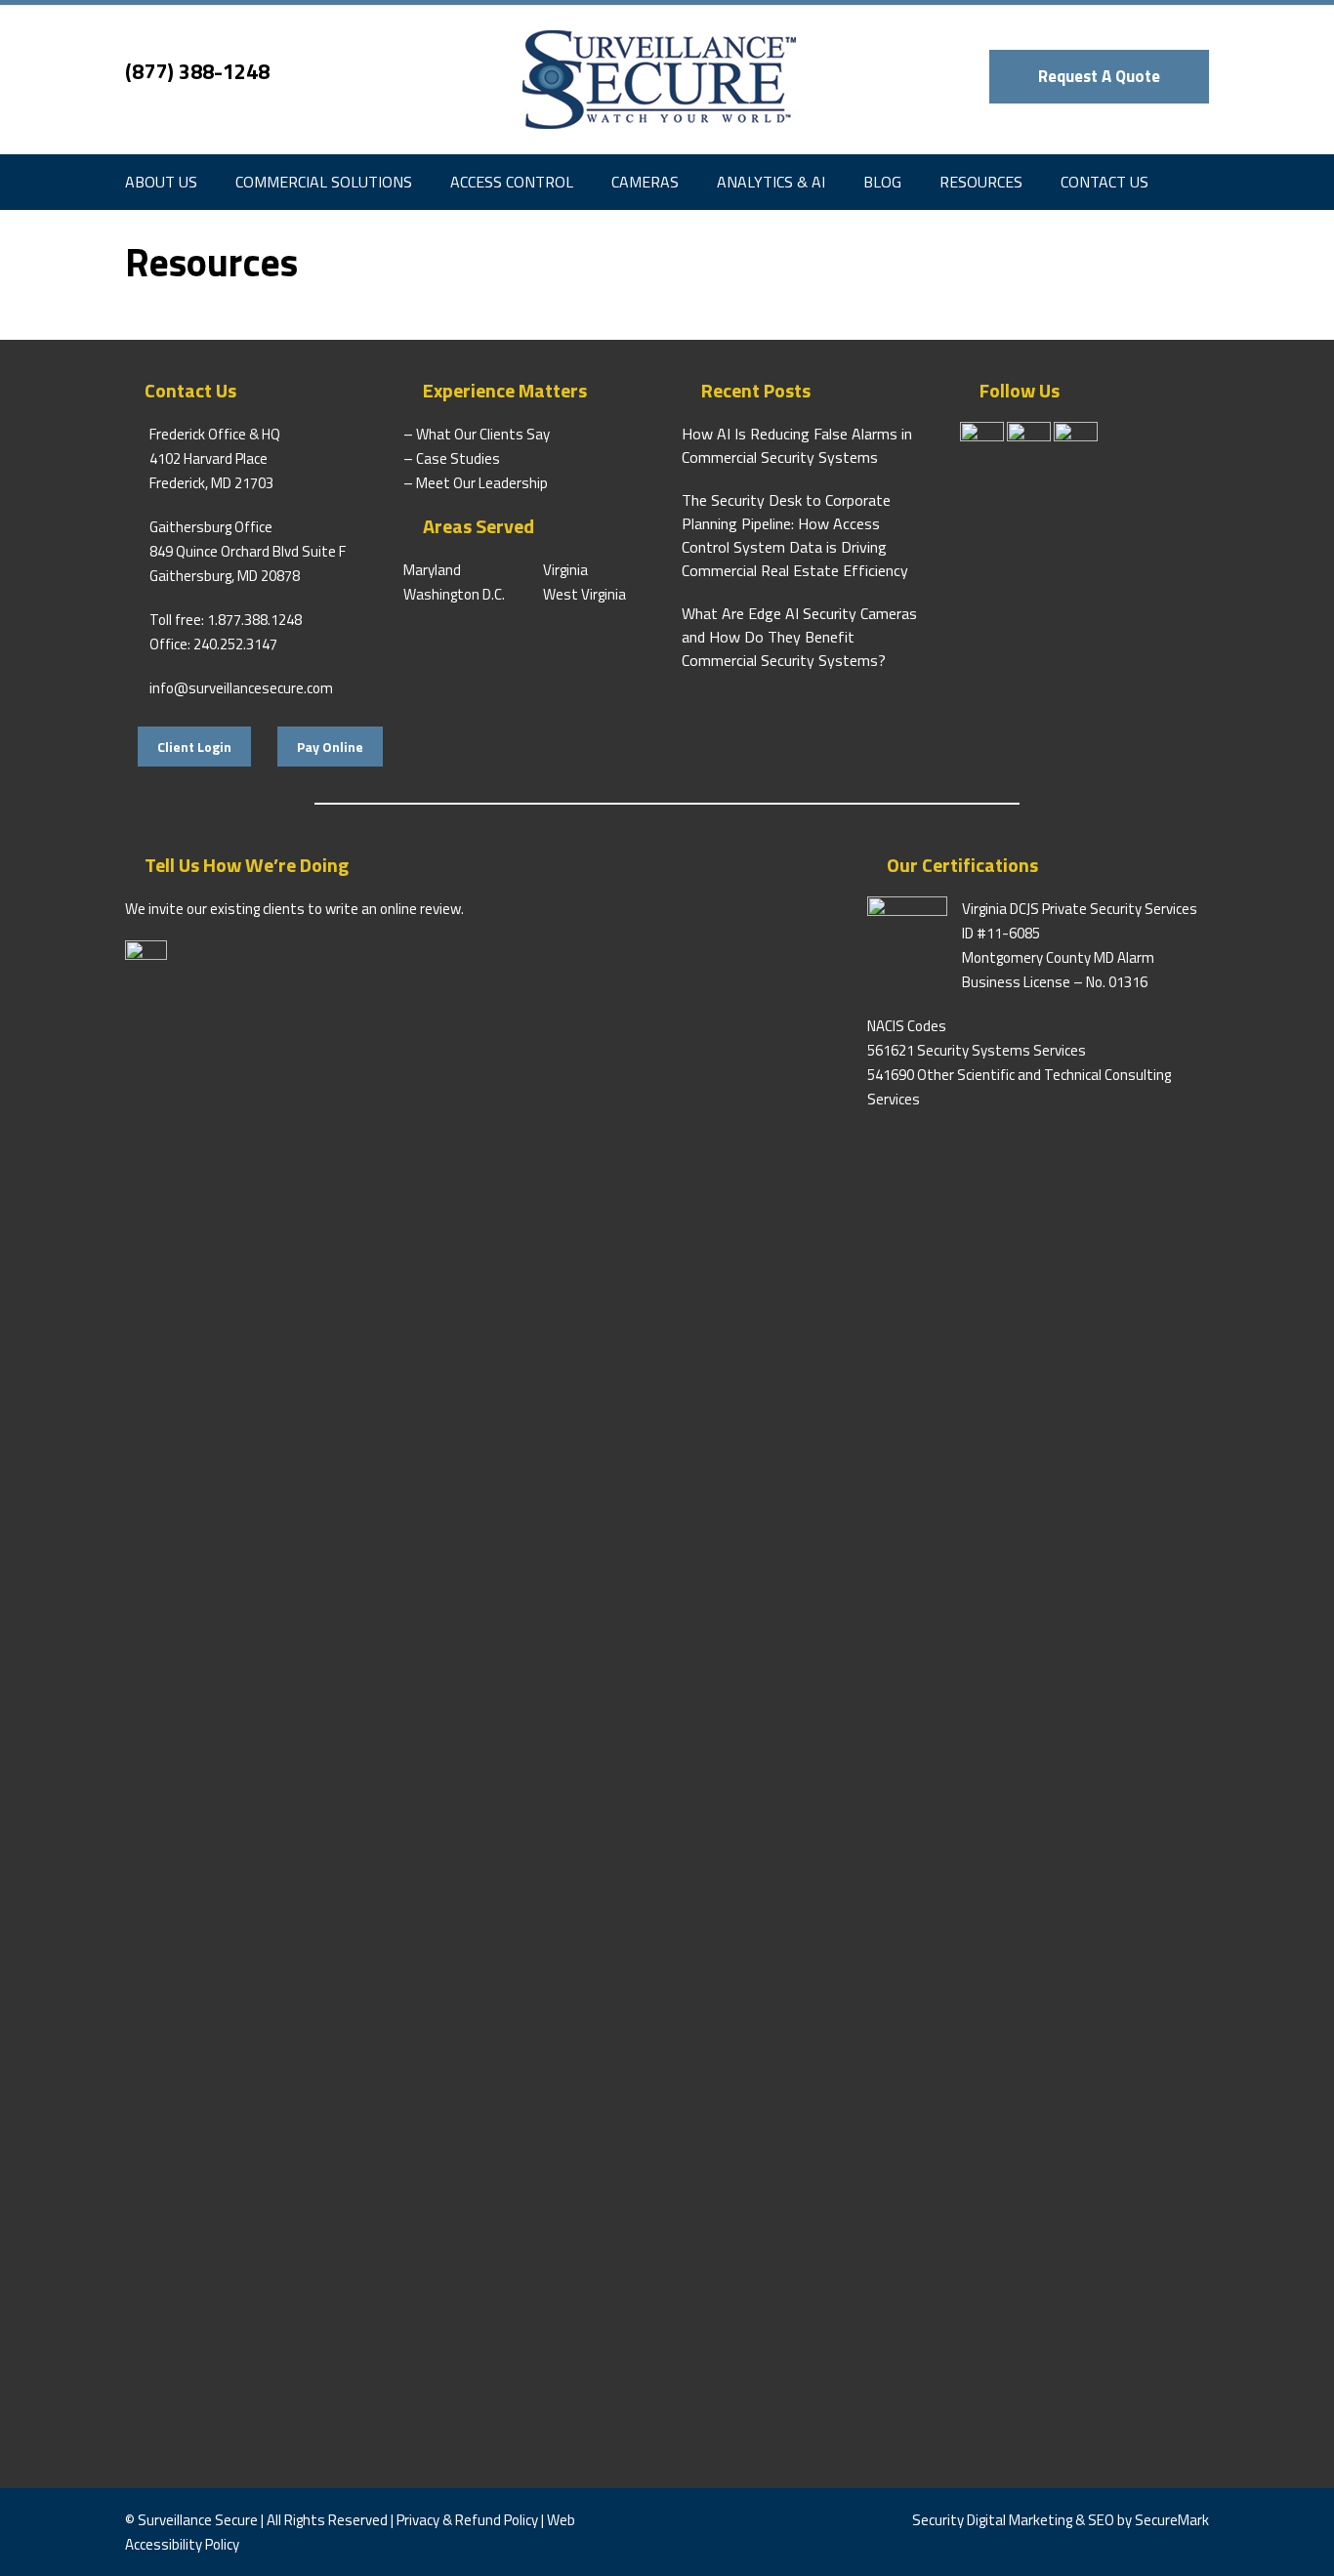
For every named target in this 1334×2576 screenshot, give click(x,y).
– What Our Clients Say (477, 434)
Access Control (512, 182)
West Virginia (584, 594)
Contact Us (1105, 182)
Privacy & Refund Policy (467, 2520)
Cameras (645, 182)
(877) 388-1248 (197, 71)
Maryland (432, 570)
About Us (161, 182)
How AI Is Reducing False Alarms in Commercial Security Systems (797, 445)
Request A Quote (1099, 76)
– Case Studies (452, 458)
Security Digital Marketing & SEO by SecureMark (1061, 2520)
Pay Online (330, 747)
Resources (981, 182)
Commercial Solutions (324, 182)
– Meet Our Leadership (476, 483)
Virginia (565, 570)
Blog (882, 182)
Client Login (194, 747)
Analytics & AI (771, 182)
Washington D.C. (454, 594)
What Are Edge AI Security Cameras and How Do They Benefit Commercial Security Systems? (799, 637)
